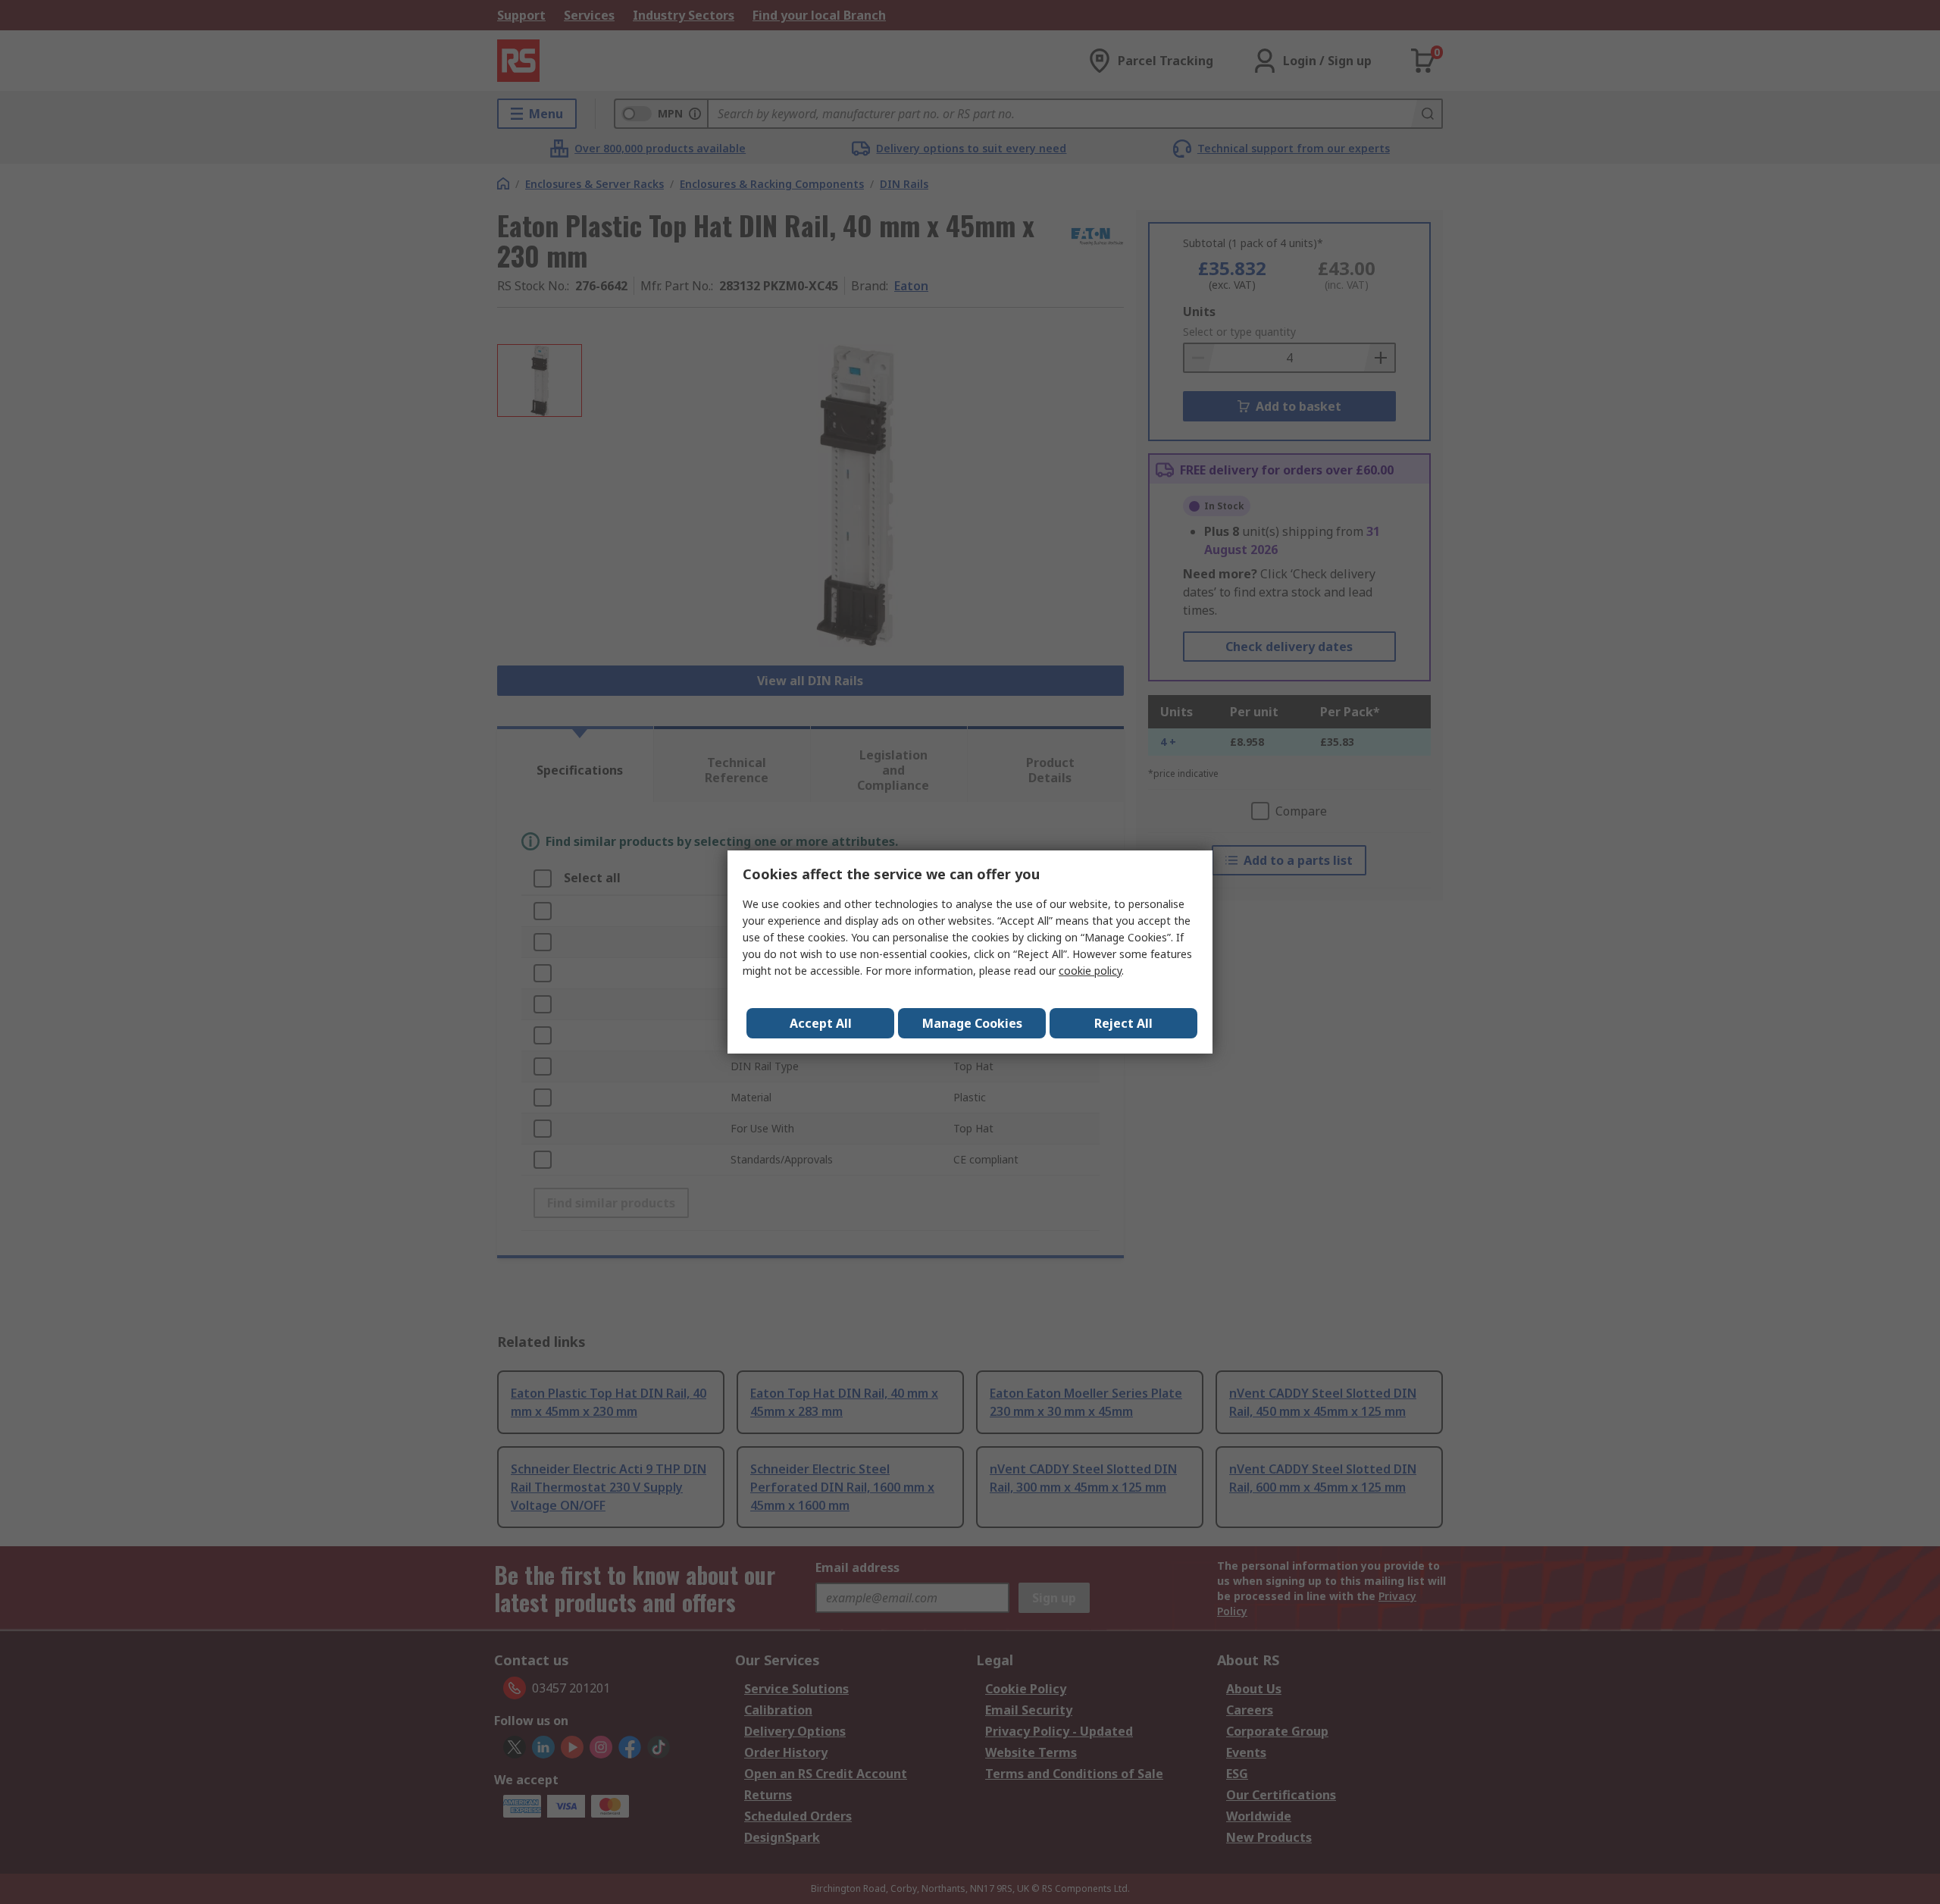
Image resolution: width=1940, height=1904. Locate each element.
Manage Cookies (972, 1023)
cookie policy (1090, 971)
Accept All (821, 1023)
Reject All (1123, 1023)
